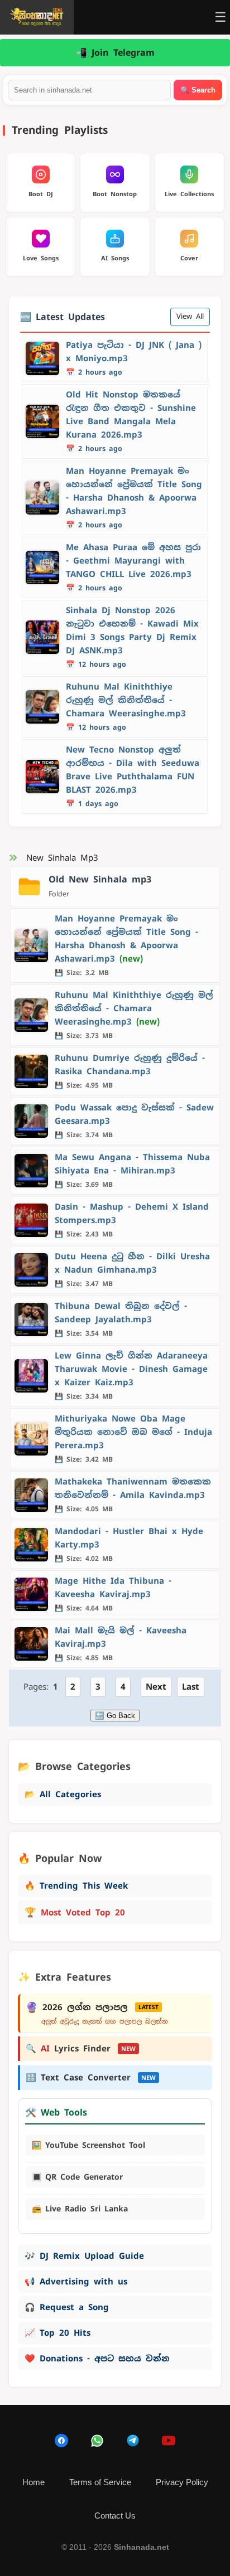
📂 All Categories (63, 1794)
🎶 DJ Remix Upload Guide (84, 2256)
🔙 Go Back (115, 1716)
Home (33, 2482)
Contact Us (115, 2516)
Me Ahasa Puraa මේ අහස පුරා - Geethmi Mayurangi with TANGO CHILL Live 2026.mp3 (133, 561)
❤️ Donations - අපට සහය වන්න (97, 2358)
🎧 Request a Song (67, 2307)
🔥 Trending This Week (76, 1886)
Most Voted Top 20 (75, 1912)
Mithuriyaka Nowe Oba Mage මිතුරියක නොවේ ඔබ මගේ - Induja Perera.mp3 (133, 1432)
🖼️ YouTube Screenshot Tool (88, 2145)
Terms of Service (100, 2482)
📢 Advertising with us (76, 2281)
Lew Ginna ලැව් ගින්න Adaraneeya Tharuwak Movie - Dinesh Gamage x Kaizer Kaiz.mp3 (131, 1369)
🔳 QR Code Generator (77, 2177)
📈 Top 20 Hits (57, 2333)
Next (156, 1687)
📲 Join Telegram (115, 53)
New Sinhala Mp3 (62, 858)
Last (191, 1687)
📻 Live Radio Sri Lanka (80, 2209)
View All (190, 316)
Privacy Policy (182, 2482)
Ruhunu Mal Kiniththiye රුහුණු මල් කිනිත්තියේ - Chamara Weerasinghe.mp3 (126, 700)
